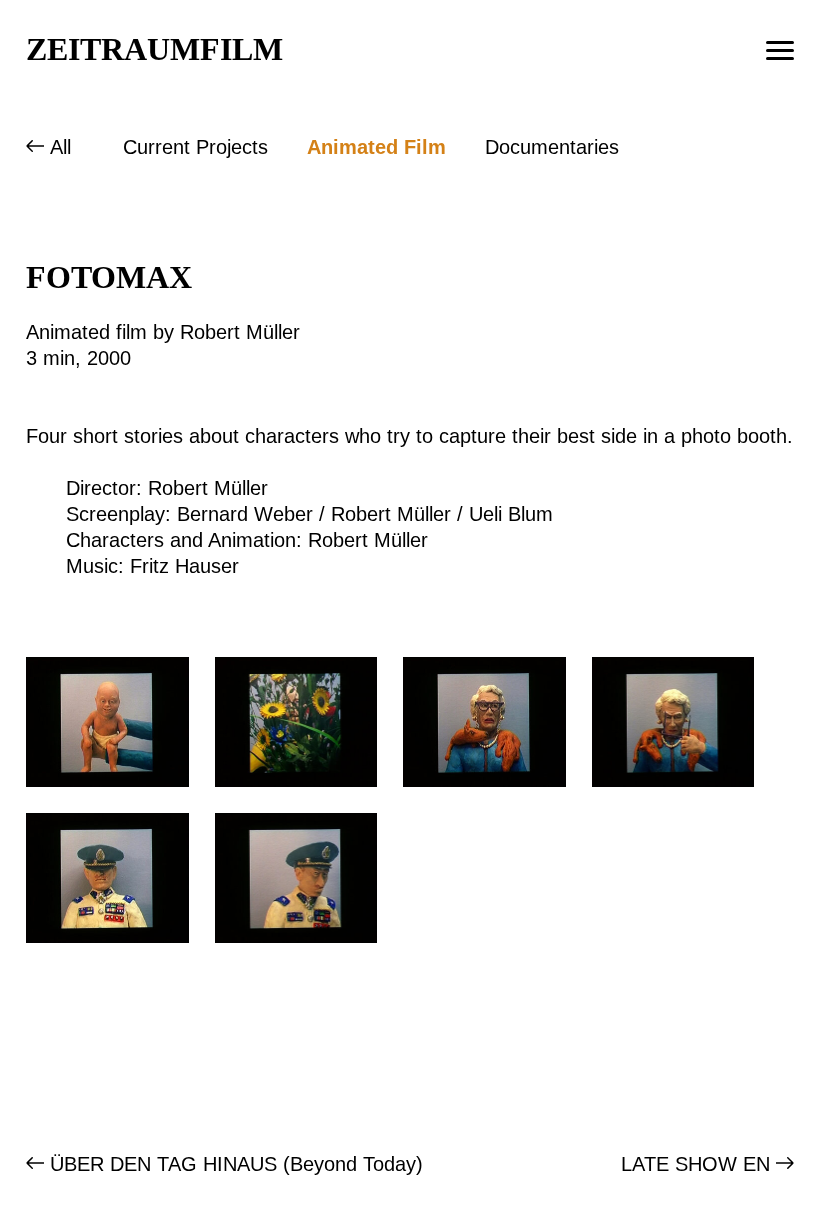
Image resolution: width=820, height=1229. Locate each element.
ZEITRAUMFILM (154, 49)
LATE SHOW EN (695, 1164)
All (60, 147)
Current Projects (195, 147)
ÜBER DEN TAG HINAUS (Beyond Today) (236, 1164)
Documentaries (552, 147)
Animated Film (376, 147)
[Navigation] (780, 50)
